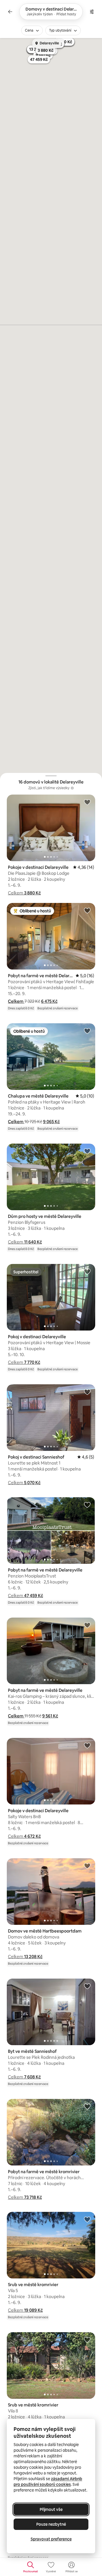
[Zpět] (10, 12)
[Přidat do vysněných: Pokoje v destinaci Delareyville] (87, 802)
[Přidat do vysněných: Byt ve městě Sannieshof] (87, 1986)
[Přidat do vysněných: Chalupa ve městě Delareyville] (87, 1031)
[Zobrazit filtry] (92, 12)
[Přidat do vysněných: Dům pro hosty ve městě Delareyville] (87, 1151)
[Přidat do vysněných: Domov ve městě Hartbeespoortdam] (87, 1866)
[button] (24, 893)
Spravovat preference (51, 2539)
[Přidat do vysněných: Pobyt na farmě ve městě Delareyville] (87, 910)
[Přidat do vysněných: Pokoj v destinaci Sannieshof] (87, 1392)
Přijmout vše (51, 2509)
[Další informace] (72, 788)
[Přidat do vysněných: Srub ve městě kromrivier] (87, 2219)
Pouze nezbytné (51, 2524)
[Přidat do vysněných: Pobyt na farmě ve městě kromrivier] (87, 2106)
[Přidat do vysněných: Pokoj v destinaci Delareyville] (87, 1271)
